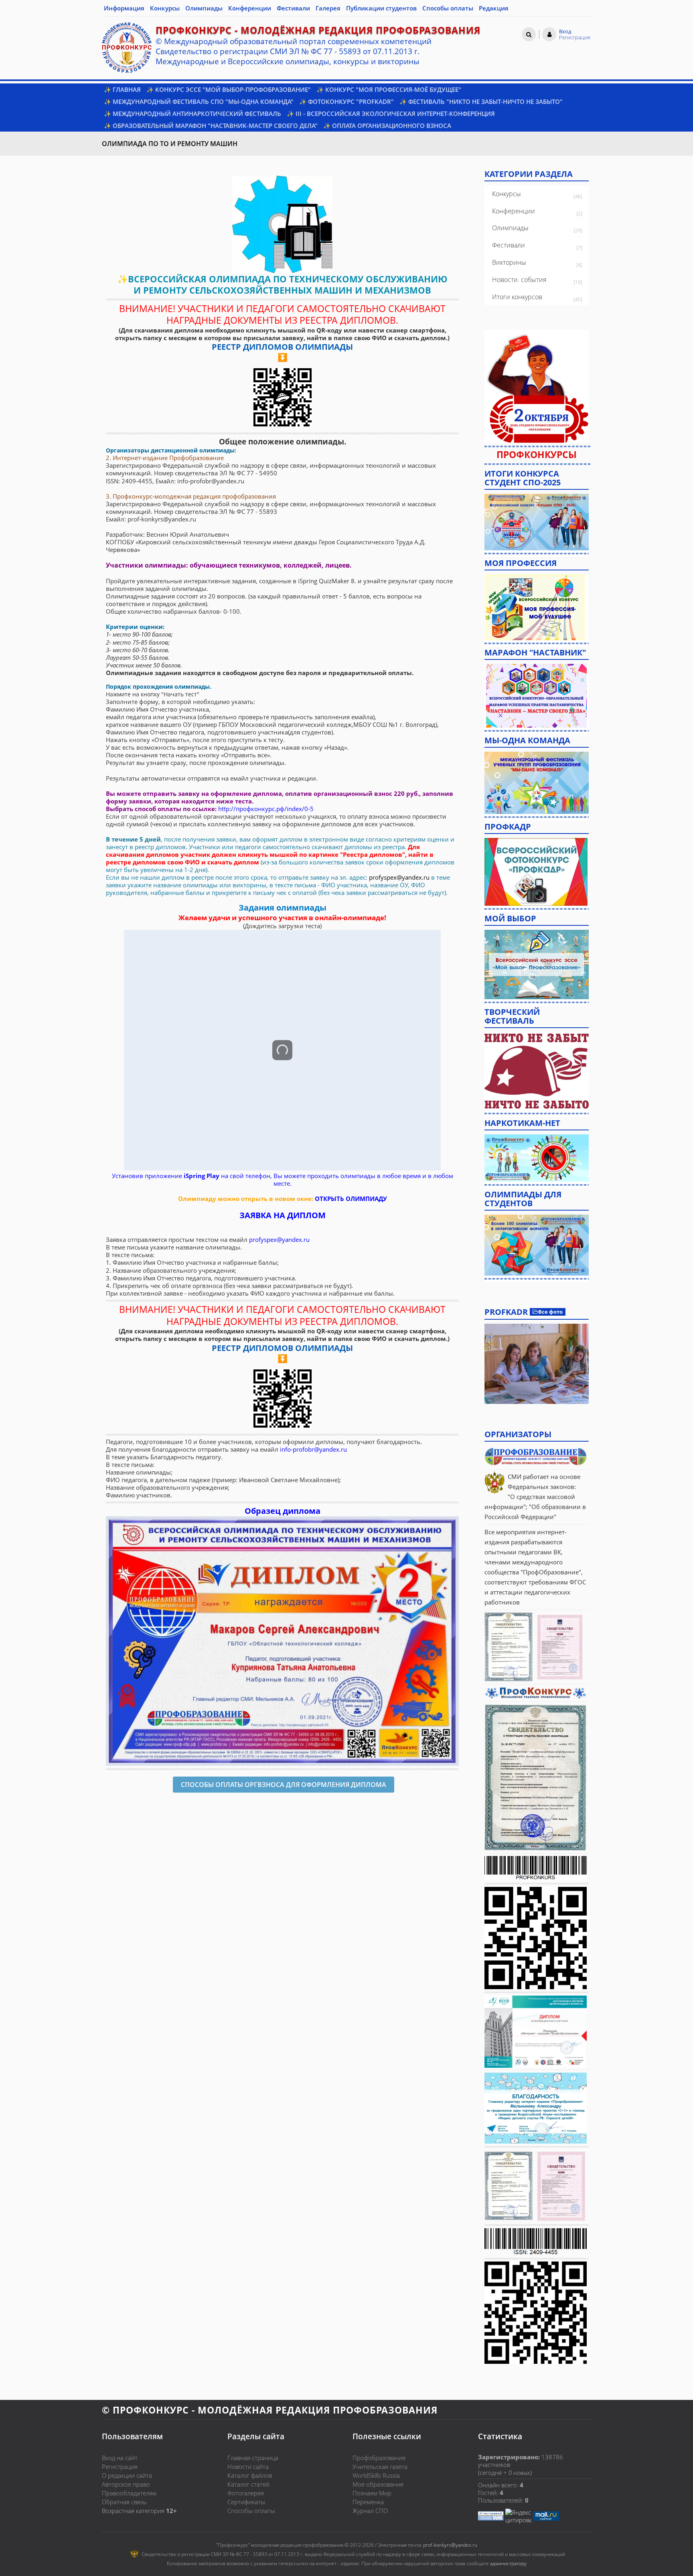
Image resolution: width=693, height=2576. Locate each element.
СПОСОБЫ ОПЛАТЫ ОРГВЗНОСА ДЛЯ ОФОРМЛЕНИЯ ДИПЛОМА (284, 1785)
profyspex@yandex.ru (399, 877)
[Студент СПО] (537, 521)
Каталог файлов (250, 2475)
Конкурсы (507, 194)
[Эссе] (537, 963)
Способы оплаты (251, 2511)
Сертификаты (246, 2502)
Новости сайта (248, 2466)
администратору (508, 2563)
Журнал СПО (370, 2511)
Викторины (509, 262)
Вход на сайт (120, 2458)
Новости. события (519, 280)
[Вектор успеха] (537, 1157)
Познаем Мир (372, 2493)
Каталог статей (248, 2484)
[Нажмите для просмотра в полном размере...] (282, 223)
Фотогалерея (246, 2493)
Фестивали (509, 245)
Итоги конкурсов (517, 297)
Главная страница (253, 2458)
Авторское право (126, 2484)
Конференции (514, 211)
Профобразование (379, 2458)
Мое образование (378, 2484)
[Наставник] (537, 695)
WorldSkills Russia (376, 2475)
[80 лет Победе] (537, 1071)
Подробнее (537, 1364)
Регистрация (120, 2466)
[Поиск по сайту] (529, 34)
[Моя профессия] (535, 606)
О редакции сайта (127, 2475)
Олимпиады (510, 228)
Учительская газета (380, 2466)
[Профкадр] (536, 871)
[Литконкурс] (537, 1244)
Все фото (550, 1312)
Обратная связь (124, 2502)
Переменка (368, 2502)
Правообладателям (129, 2493)
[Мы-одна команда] (537, 782)
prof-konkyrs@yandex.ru (450, 2545)
